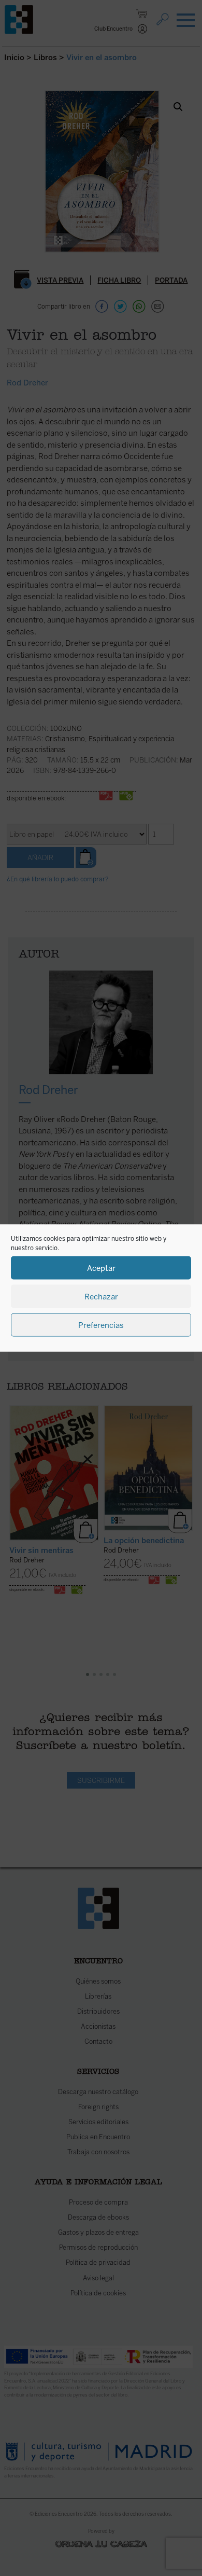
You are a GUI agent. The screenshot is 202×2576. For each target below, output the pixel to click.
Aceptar (101, 1268)
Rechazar (101, 1296)
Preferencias (101, 1325)
